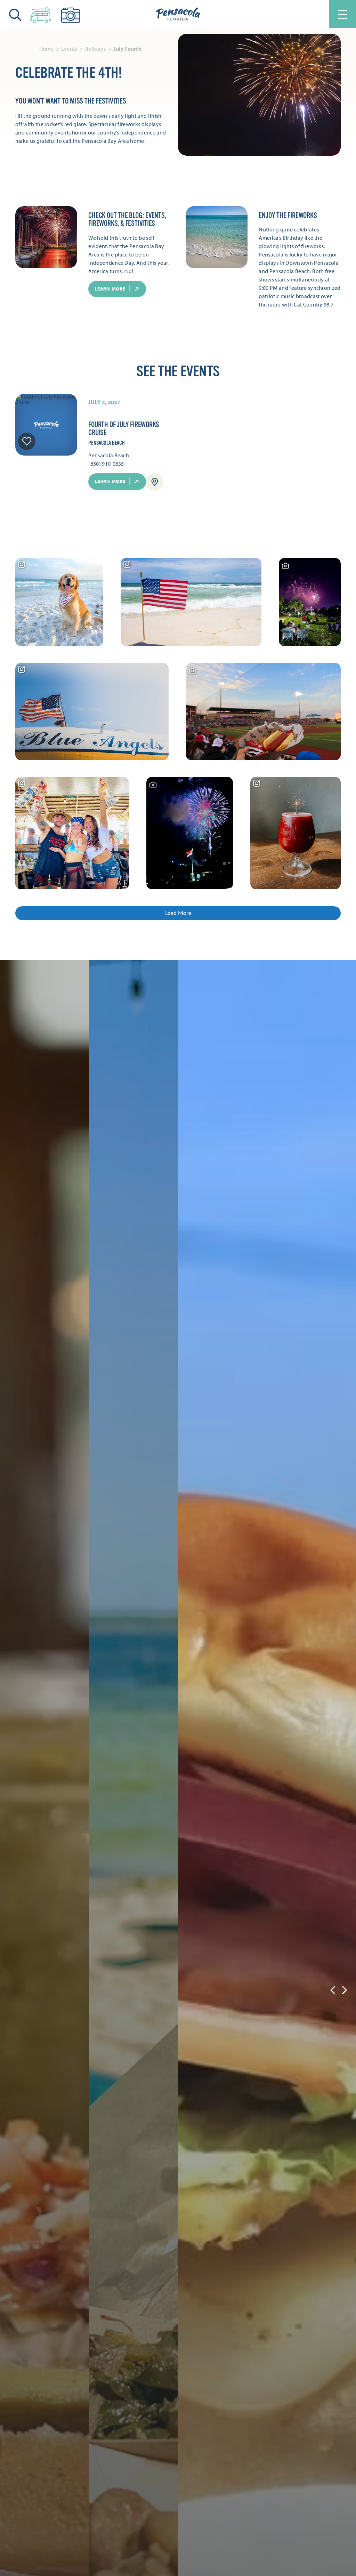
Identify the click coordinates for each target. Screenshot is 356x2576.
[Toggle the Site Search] (15, 14)
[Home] (178, 14)
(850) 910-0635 (106, 464)
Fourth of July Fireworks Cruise (124, 429)
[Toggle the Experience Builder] (41, 13)
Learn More (110, 481)
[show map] (155, 482)
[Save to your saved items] (27, 441)
